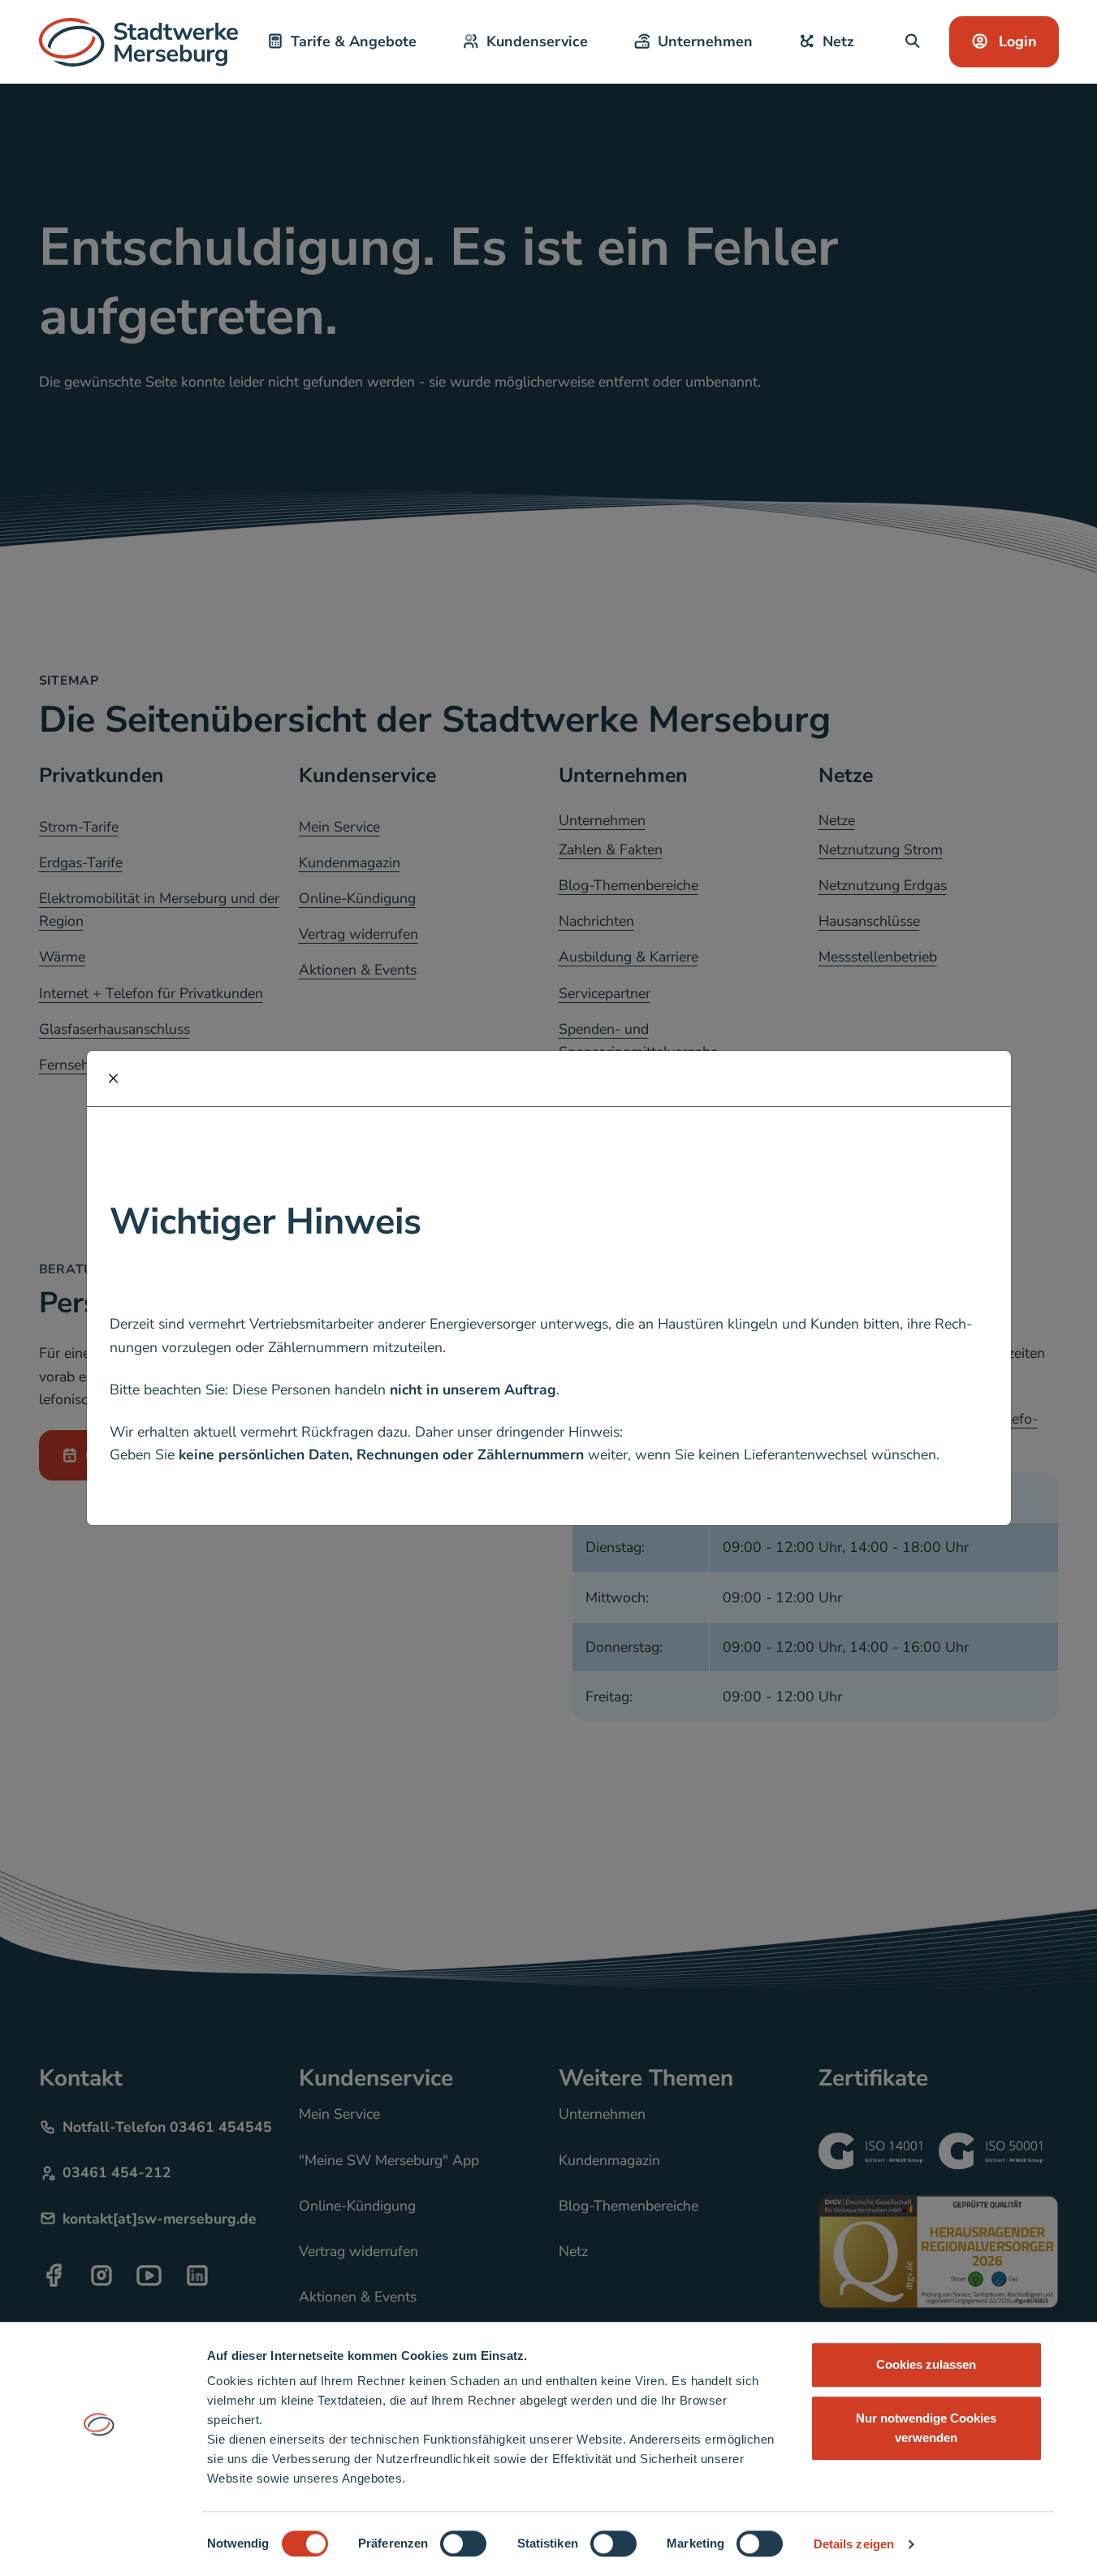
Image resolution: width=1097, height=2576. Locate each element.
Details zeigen (854, 2544)
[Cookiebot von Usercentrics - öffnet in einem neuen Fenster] (99, 2544)
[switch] (463, 2544)
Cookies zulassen (926, 2364)
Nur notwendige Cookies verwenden (926, 2428)
